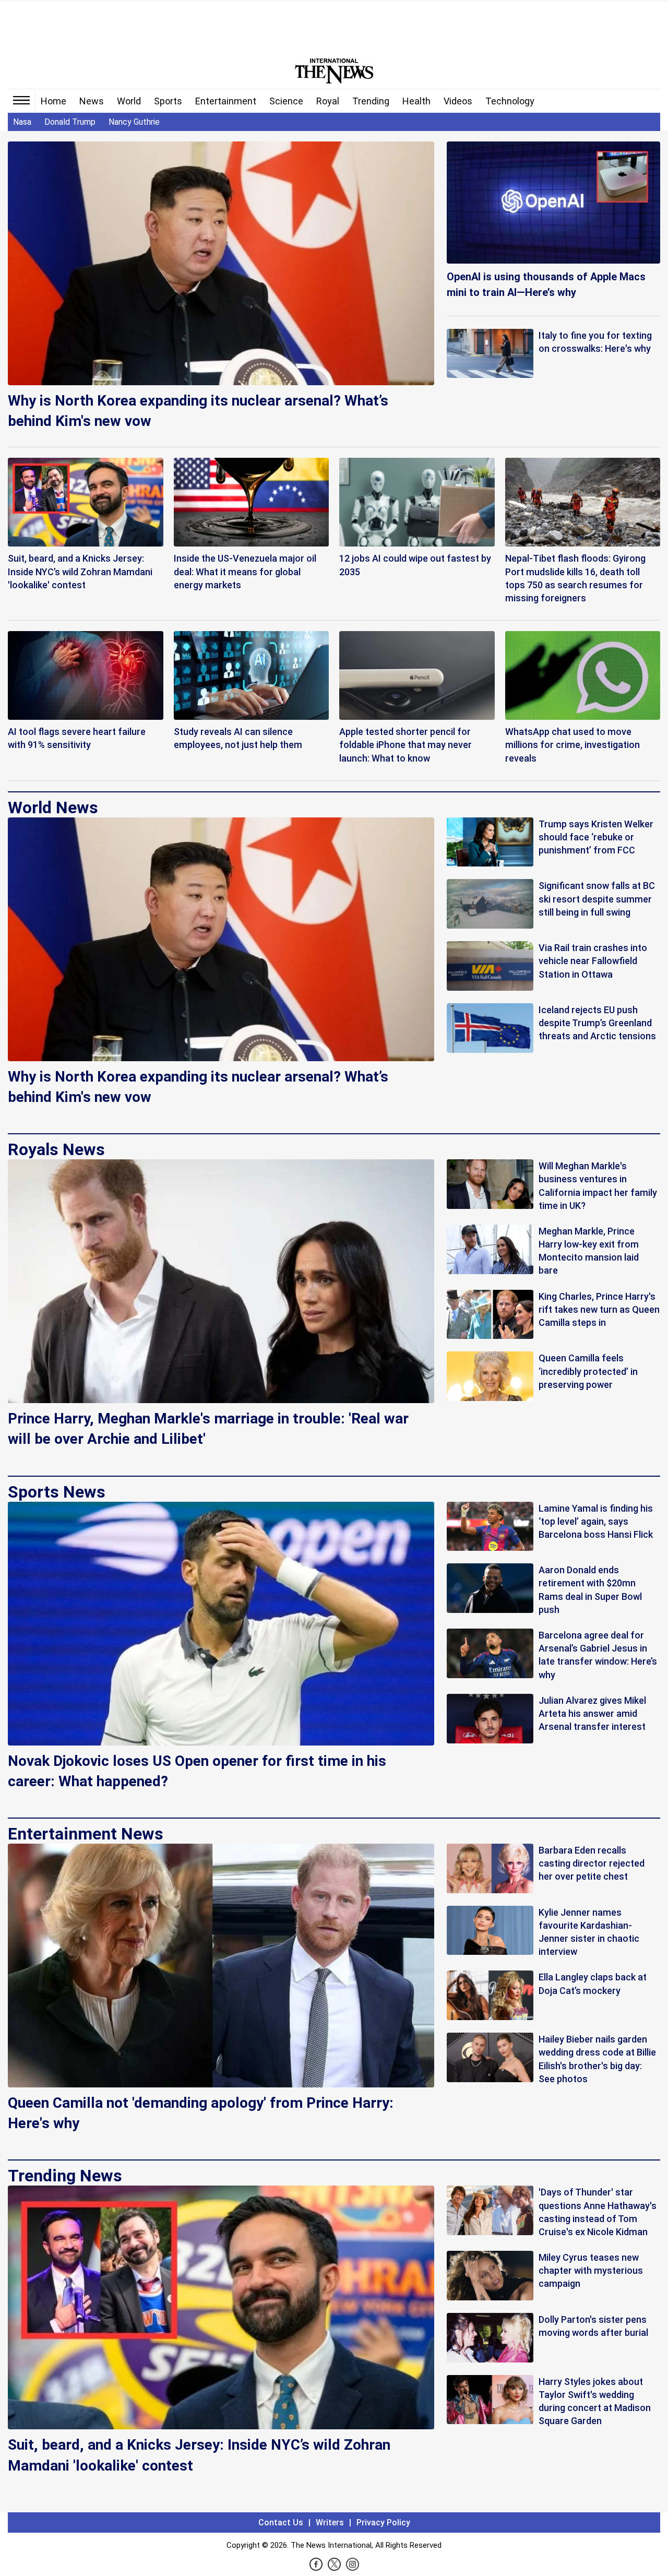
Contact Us (281, 2522)
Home (53, 101)
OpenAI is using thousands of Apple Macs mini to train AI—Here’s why (546, 284)
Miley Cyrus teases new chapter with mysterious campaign (591, 2270)
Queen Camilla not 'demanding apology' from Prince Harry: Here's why (201, 2113)
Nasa (22, 122)
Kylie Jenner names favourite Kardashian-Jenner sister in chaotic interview (589, 1932)
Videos (458, 101)
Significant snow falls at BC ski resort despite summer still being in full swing (597, 899)
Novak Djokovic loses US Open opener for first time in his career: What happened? (197, 1771)
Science (286, 101)
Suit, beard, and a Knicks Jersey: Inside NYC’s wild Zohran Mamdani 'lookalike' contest (199, 2455)
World (129, 101)
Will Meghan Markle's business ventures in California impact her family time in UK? (598, 1186)
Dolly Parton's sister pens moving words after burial (593, 2326)
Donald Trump (70, 122)
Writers (330, 2522)
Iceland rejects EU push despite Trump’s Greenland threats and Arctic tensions (597, 1023)
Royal (328, 101)
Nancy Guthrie (134, 122)
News (92, 101)
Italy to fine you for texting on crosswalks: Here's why (595, 342)
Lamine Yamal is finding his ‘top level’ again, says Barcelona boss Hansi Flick (596, 1521)
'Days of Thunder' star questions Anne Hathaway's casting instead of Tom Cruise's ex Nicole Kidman (598, 2212)
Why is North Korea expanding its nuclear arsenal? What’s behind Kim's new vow (198, 411)
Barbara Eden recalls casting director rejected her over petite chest (592, 1863)
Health (416, 101)
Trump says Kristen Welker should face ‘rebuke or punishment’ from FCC (596, 837)
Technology (510, 101)
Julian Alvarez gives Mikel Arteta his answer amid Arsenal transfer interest (592, 1713)
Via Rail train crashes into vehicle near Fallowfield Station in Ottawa (593, 961)
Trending (371, 101)
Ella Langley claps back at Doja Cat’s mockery (593, 1984)
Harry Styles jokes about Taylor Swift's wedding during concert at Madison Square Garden (595, 2401)
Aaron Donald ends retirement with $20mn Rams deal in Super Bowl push (590, 1590)
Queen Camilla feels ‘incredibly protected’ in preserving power (588, 1371)
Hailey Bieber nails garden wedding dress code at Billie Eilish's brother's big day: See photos (597, 2059)
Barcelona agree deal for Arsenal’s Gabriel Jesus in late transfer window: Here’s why (598, 1655)
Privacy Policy (383, 2522)
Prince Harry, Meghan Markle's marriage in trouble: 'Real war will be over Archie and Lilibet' (208, 1429)
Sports (168, 101)
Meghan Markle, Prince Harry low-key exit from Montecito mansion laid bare (589, 1251)
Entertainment (226, 101)
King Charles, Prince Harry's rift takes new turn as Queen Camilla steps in (599, 1309)
